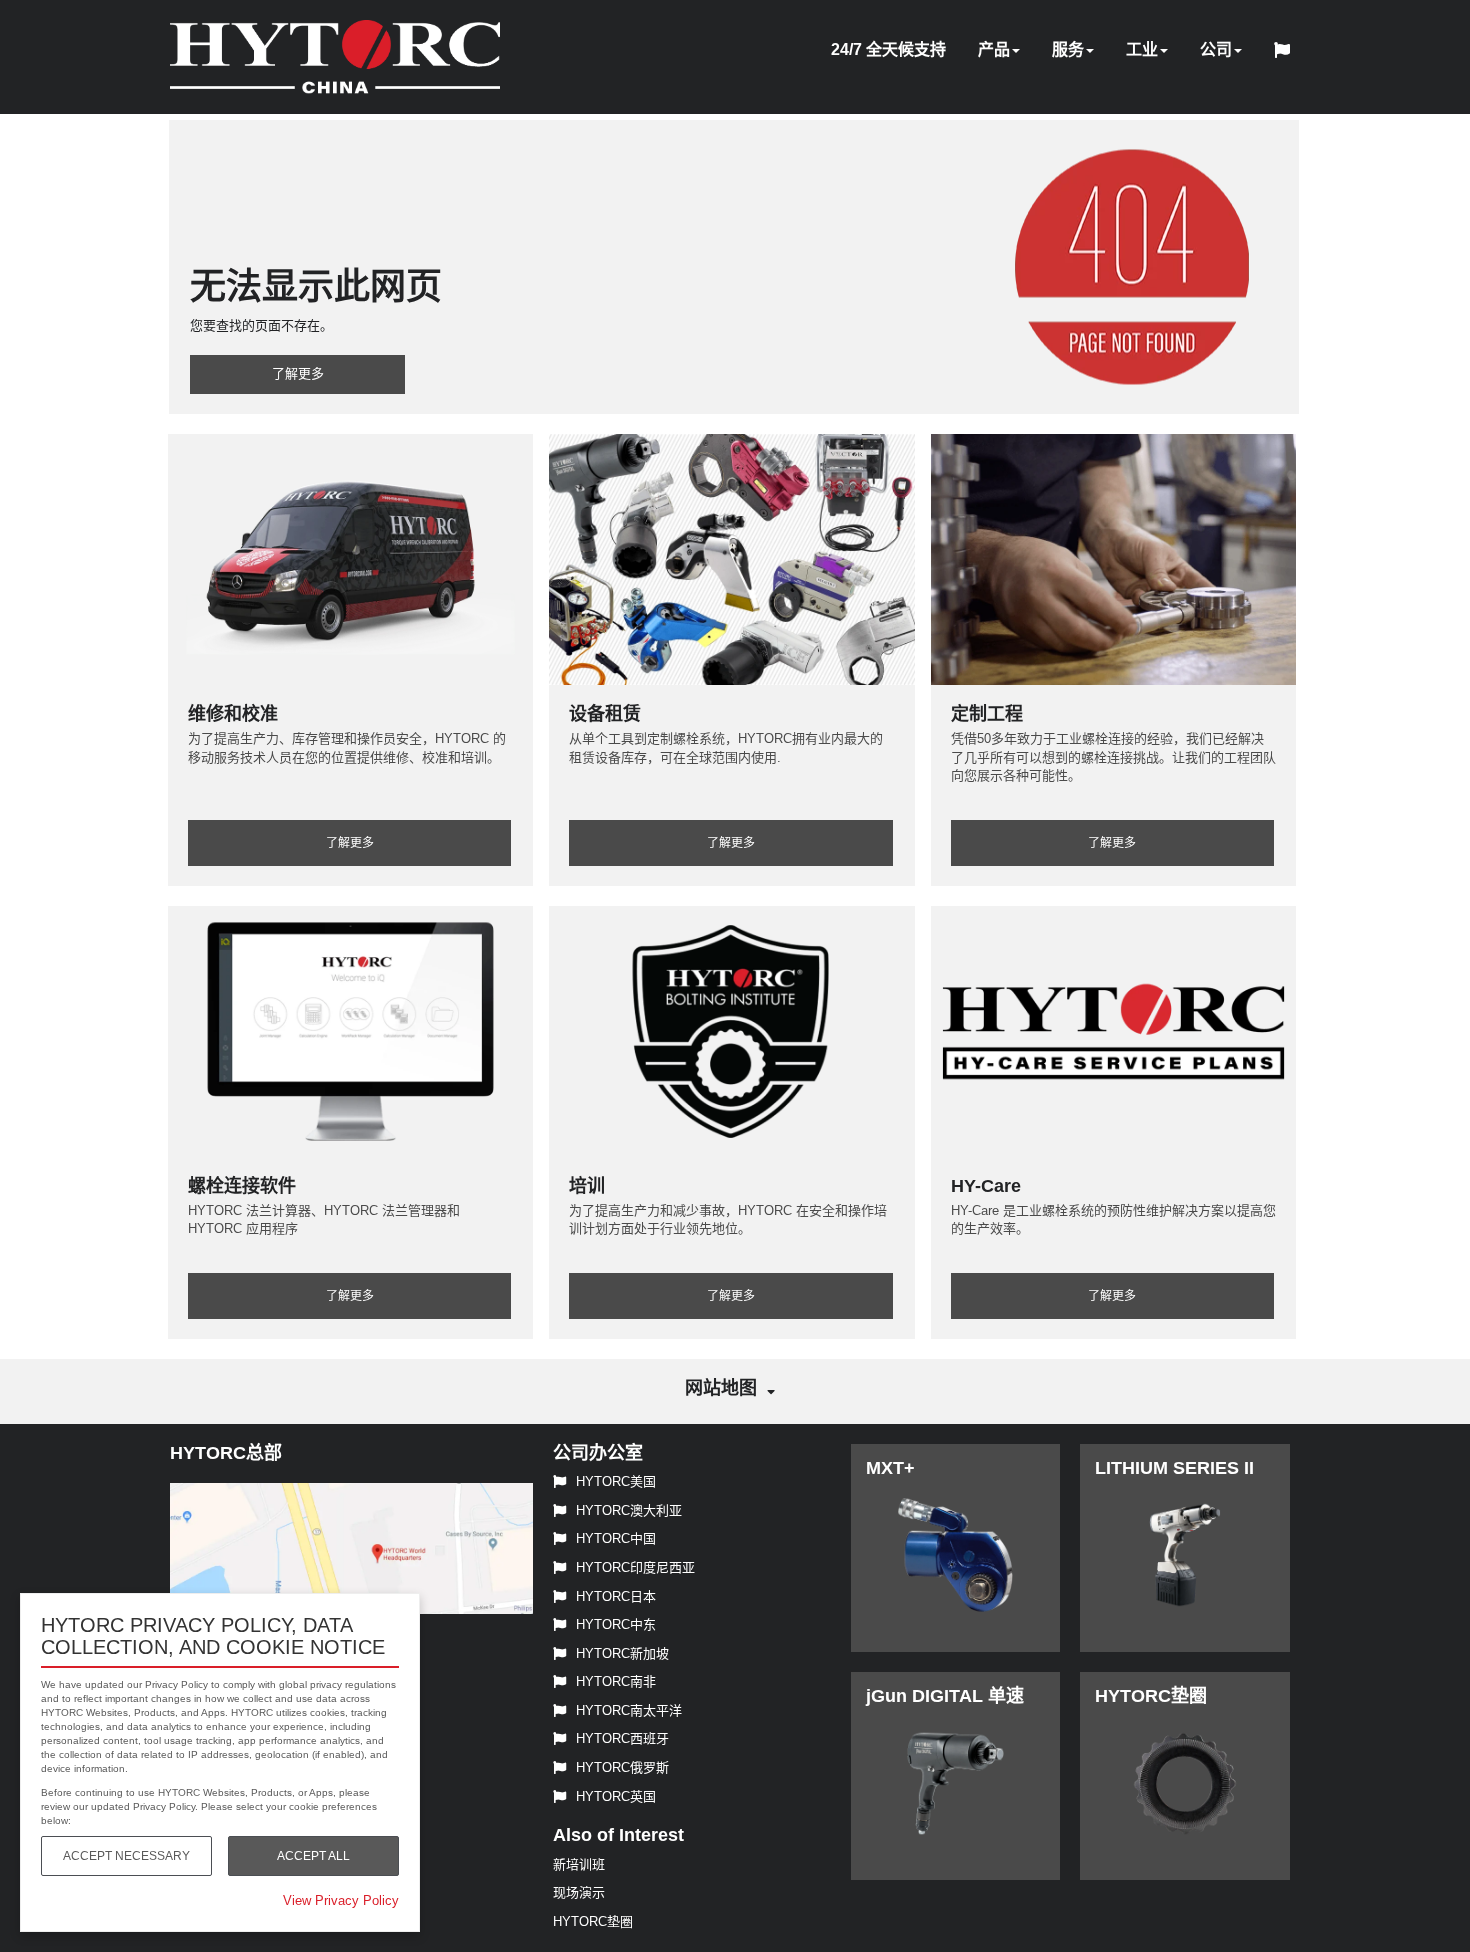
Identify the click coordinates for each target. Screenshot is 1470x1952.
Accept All (313, 1856)
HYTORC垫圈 (593, 1921)
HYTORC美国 (616, 1481)
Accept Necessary (126, 1856)
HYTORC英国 (616, 1796)
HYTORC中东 (616, 1624)
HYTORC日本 (616, 1596)
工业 (1142, 49)
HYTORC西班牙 (622, 1738)
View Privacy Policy (341, 1900)
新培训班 (579, 1864)
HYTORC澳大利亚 (629, 1510)
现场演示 (579, 1892)
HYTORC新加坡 (622, 1653)
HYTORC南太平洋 (629, 1710)
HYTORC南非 (616, 1681)
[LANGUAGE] (1287, 53)
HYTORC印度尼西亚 (635, 1567)
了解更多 (298, 373)
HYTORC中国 (616, 1538)
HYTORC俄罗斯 (622, 1767)
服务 (1068, 49)
